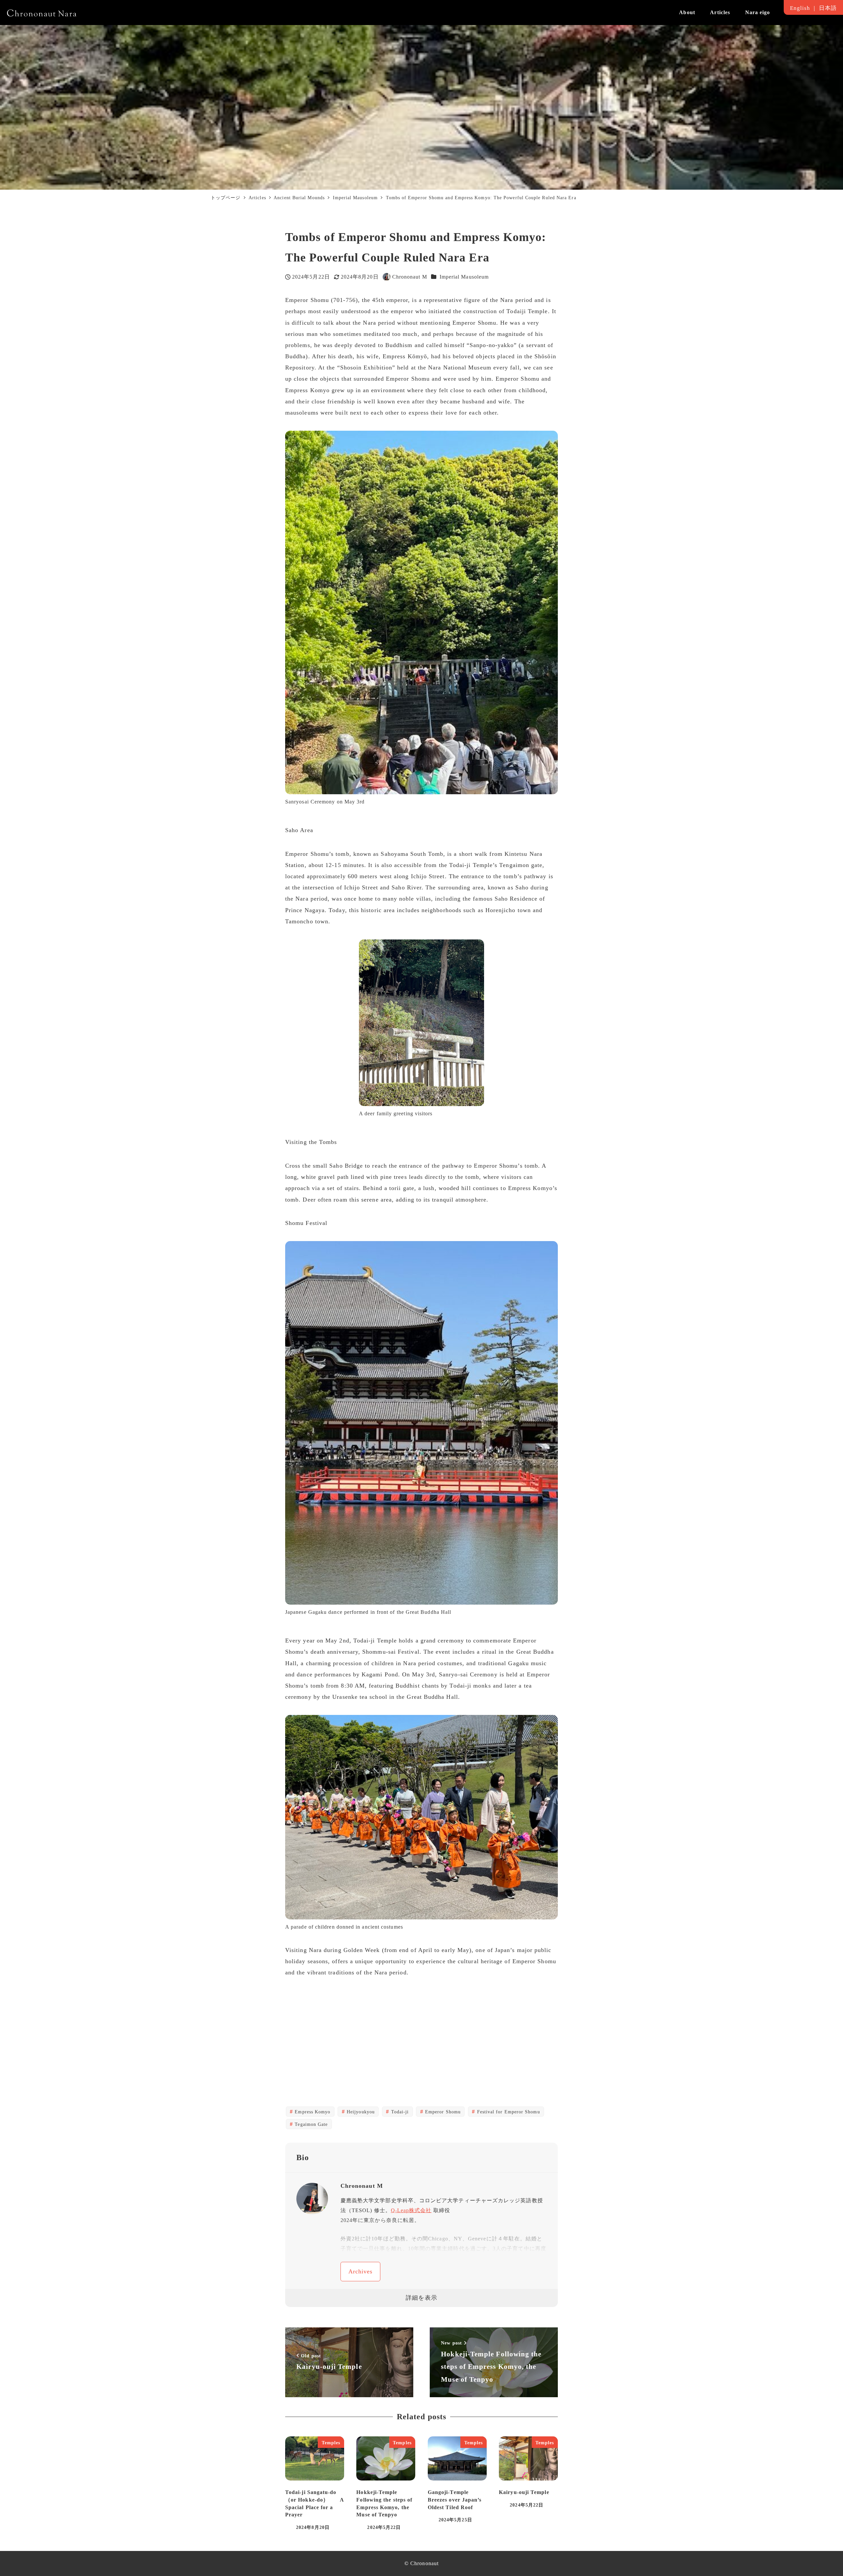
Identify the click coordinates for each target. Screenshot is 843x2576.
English (800, 8)
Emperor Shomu (442, 2112)
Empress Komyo (312, 2112)
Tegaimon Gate (310, 2124)
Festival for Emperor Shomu (507, 2112)
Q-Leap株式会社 (411, 2210)
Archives (361, 2271)
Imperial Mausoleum (464, 277)
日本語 (828, 8)
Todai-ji (399, 2112)
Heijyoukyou (360, 2112)
